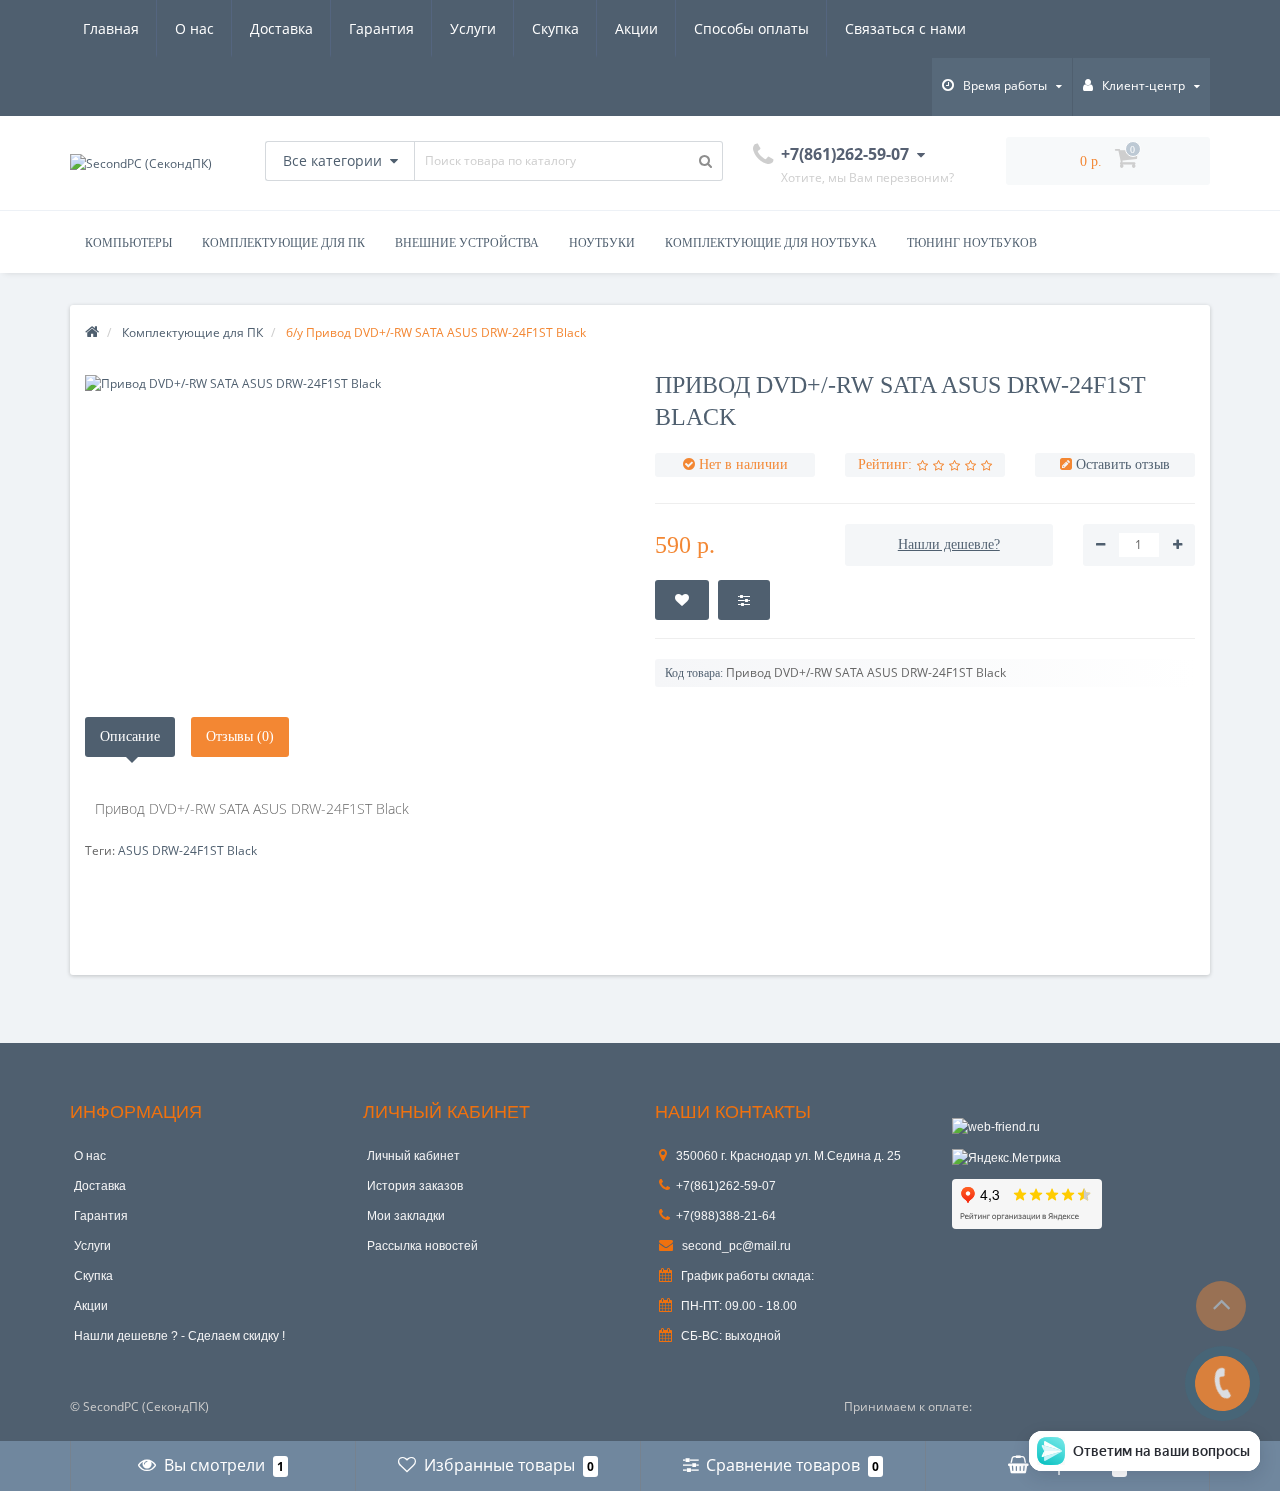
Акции (636, 28)
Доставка (281, 28)
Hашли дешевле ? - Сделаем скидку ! (179, 1336)
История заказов (415, 1186)
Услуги (473, 28)
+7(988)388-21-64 (726, 1216)
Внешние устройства (467, 243)
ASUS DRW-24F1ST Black (187, 850)
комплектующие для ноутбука (771, 243)
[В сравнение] (744, 600)
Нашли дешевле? (949, 544)
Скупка (555, 28)
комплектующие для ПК (283, 243)
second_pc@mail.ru (735, 1246)
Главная (111, 28)
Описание (130, 736)
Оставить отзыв (1123, 464)
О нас (194, 28)
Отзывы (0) (240, 736)
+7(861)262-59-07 (726, 1186)
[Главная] (92, 332)
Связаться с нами (905, 28)
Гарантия (381, 28)
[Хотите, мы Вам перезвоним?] (1222, 1383)
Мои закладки (406, 1216)
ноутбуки (602, 243)
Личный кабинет (413, 1156)
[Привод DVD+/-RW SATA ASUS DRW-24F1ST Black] (355, 383)
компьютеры (128, 243)
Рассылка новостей (422, 1246)
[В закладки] (682, 600)
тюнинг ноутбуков (972, 243)
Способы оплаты (751, 28)
